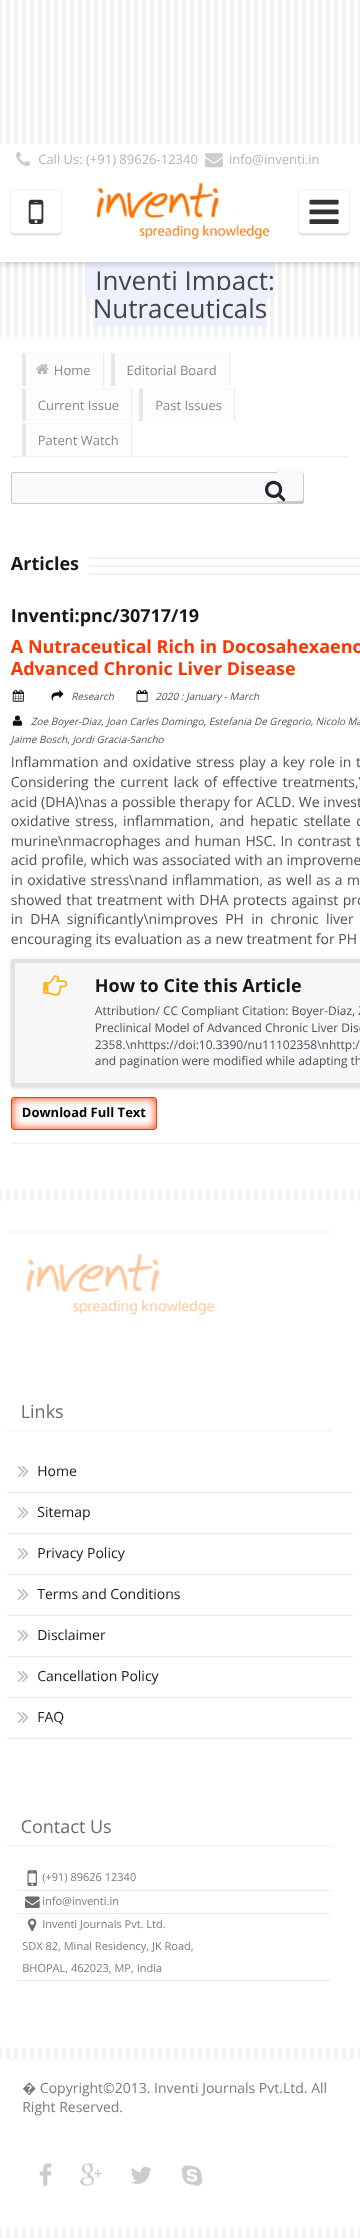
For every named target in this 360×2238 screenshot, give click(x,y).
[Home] (117, 1314)
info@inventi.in (274, 159)
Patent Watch (78, 440)
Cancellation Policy (97, 1676)
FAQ (50, 1717)
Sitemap (63, 1512)
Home (72, 370)
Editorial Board (172, 370)
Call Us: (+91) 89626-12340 (118, 159)
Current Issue (78, 405)
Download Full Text (84, 1112)
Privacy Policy (80, 1553)
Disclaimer (71, 1635)
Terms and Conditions (108, 1594)
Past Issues (188, 405)
